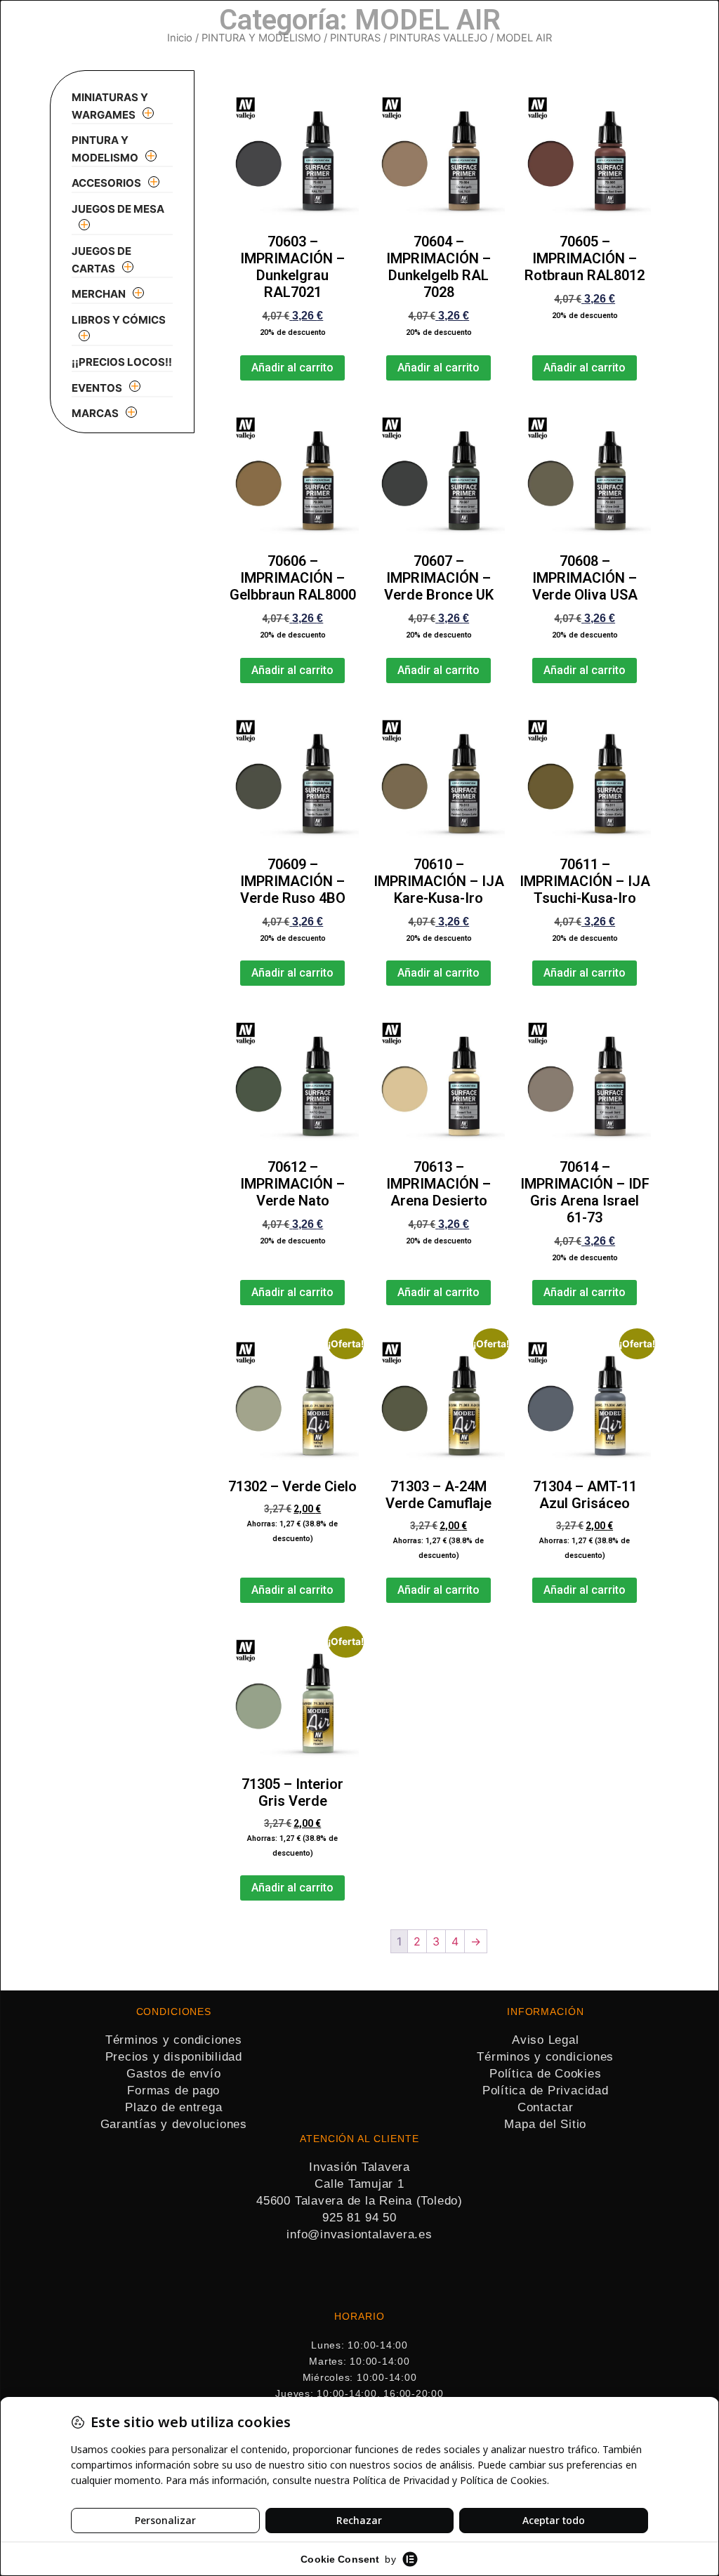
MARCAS (95, 413)
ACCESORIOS (106, 183)
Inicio (180, 38)
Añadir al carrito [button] (292, 368)
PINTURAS (355, 38)
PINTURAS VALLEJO (438, 38)
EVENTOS (97, 388)
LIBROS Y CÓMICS (119, 320)
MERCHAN (99, 294)
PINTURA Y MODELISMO (261, 38)
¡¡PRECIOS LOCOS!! (122, 362)
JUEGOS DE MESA (118, 209)
